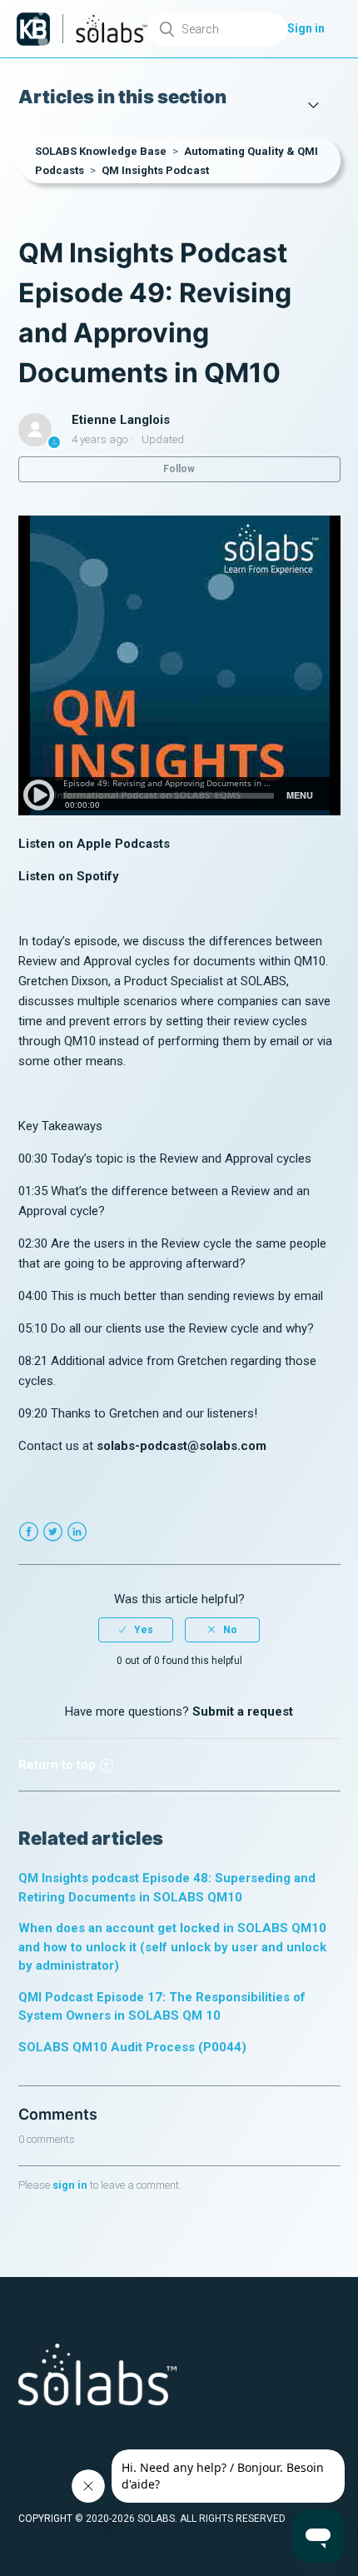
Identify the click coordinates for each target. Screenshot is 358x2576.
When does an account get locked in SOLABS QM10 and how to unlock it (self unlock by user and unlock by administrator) (172, 1947)
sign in (70, 2185)
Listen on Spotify (69, 876)
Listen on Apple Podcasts (94, 844)
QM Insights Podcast (155, 170)
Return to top (57, 1765)
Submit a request (243, 1712)
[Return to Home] (33, 29)
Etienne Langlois (121, 420)
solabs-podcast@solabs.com (181, 1446)
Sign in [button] (306, 28)
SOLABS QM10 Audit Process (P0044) (132, 2047)
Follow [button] (179, 469)
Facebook (29, 1532)
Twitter (53, 1532)
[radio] (136, 1630)
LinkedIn (77, 1532)
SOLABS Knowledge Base (101, 151)
